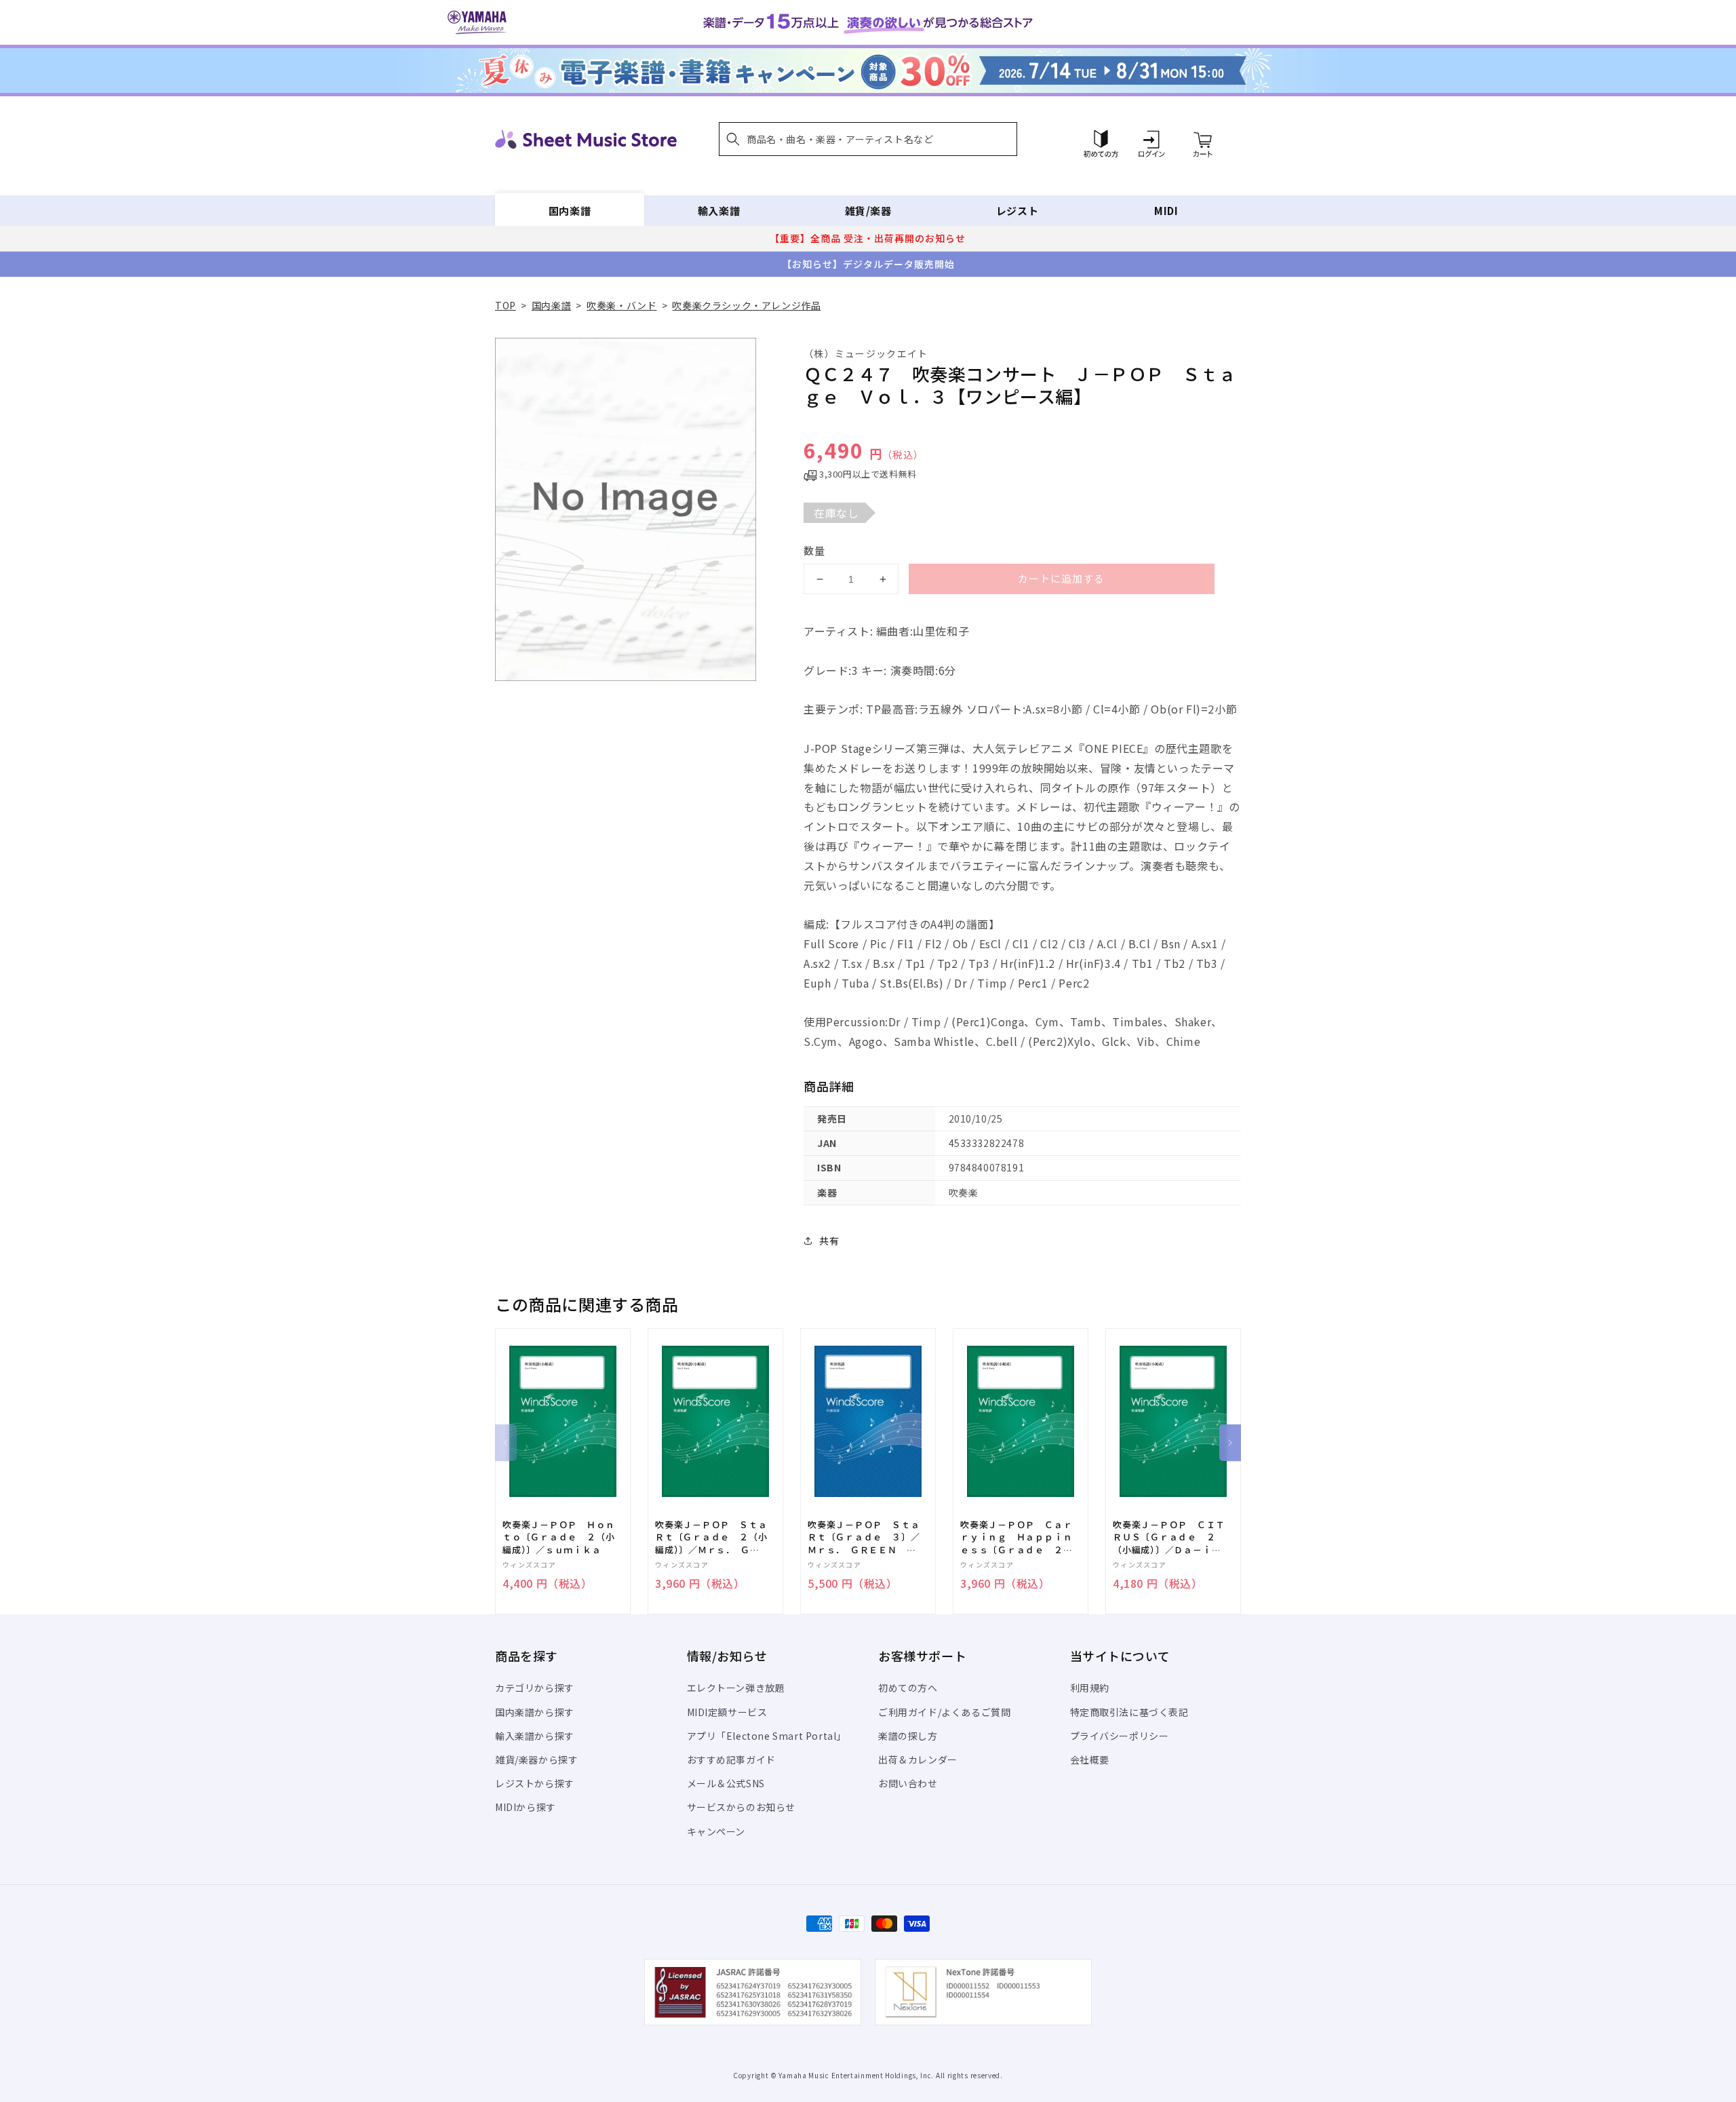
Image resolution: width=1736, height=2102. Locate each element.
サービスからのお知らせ (742, 1807)
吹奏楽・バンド (622, 305)
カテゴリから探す (535, 1688)
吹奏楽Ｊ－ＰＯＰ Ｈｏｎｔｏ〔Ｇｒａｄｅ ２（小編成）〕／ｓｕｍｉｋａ (558, 1537)
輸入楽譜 (719, 211)
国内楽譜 (570, 211)
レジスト (1017, 211)
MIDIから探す (526, 1807)
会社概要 (1090, 1759)
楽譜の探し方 (908, 1736)
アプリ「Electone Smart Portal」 (767, 1736)
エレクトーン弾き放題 (736, 1688)
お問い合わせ (908, 1783)
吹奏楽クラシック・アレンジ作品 (746, 305)
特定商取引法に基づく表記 (1129, 1712)
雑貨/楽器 (868, 211)
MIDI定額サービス (727, 1712)
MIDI (1166, 211)
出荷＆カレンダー (918, 1759)
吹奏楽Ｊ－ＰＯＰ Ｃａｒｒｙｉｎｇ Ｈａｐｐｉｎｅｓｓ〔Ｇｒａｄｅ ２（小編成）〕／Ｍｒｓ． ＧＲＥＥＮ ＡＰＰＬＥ (1016, 1537)
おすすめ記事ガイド (731, 1759)
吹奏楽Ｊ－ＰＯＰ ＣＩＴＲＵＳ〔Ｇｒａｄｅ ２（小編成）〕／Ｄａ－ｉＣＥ (1169, 1537)
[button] (868, 139)
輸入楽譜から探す (535, 1736)
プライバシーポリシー (1120, 1736)
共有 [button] (829, 1241)
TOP (506, 305)
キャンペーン (716, 1831)
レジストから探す (535, 1783)
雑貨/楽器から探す (536, 1759)
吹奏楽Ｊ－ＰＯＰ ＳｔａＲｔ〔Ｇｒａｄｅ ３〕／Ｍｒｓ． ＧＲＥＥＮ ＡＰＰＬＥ (864, 1537)
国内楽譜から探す (535, 1712)
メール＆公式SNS (726, 1783)
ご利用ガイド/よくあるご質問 (944, 1712)
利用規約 (1090, 1688)
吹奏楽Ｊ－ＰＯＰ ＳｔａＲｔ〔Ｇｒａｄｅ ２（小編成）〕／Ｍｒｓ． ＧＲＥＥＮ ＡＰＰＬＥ (711, 1537)
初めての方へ (908, 1688)
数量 (814, 550)
